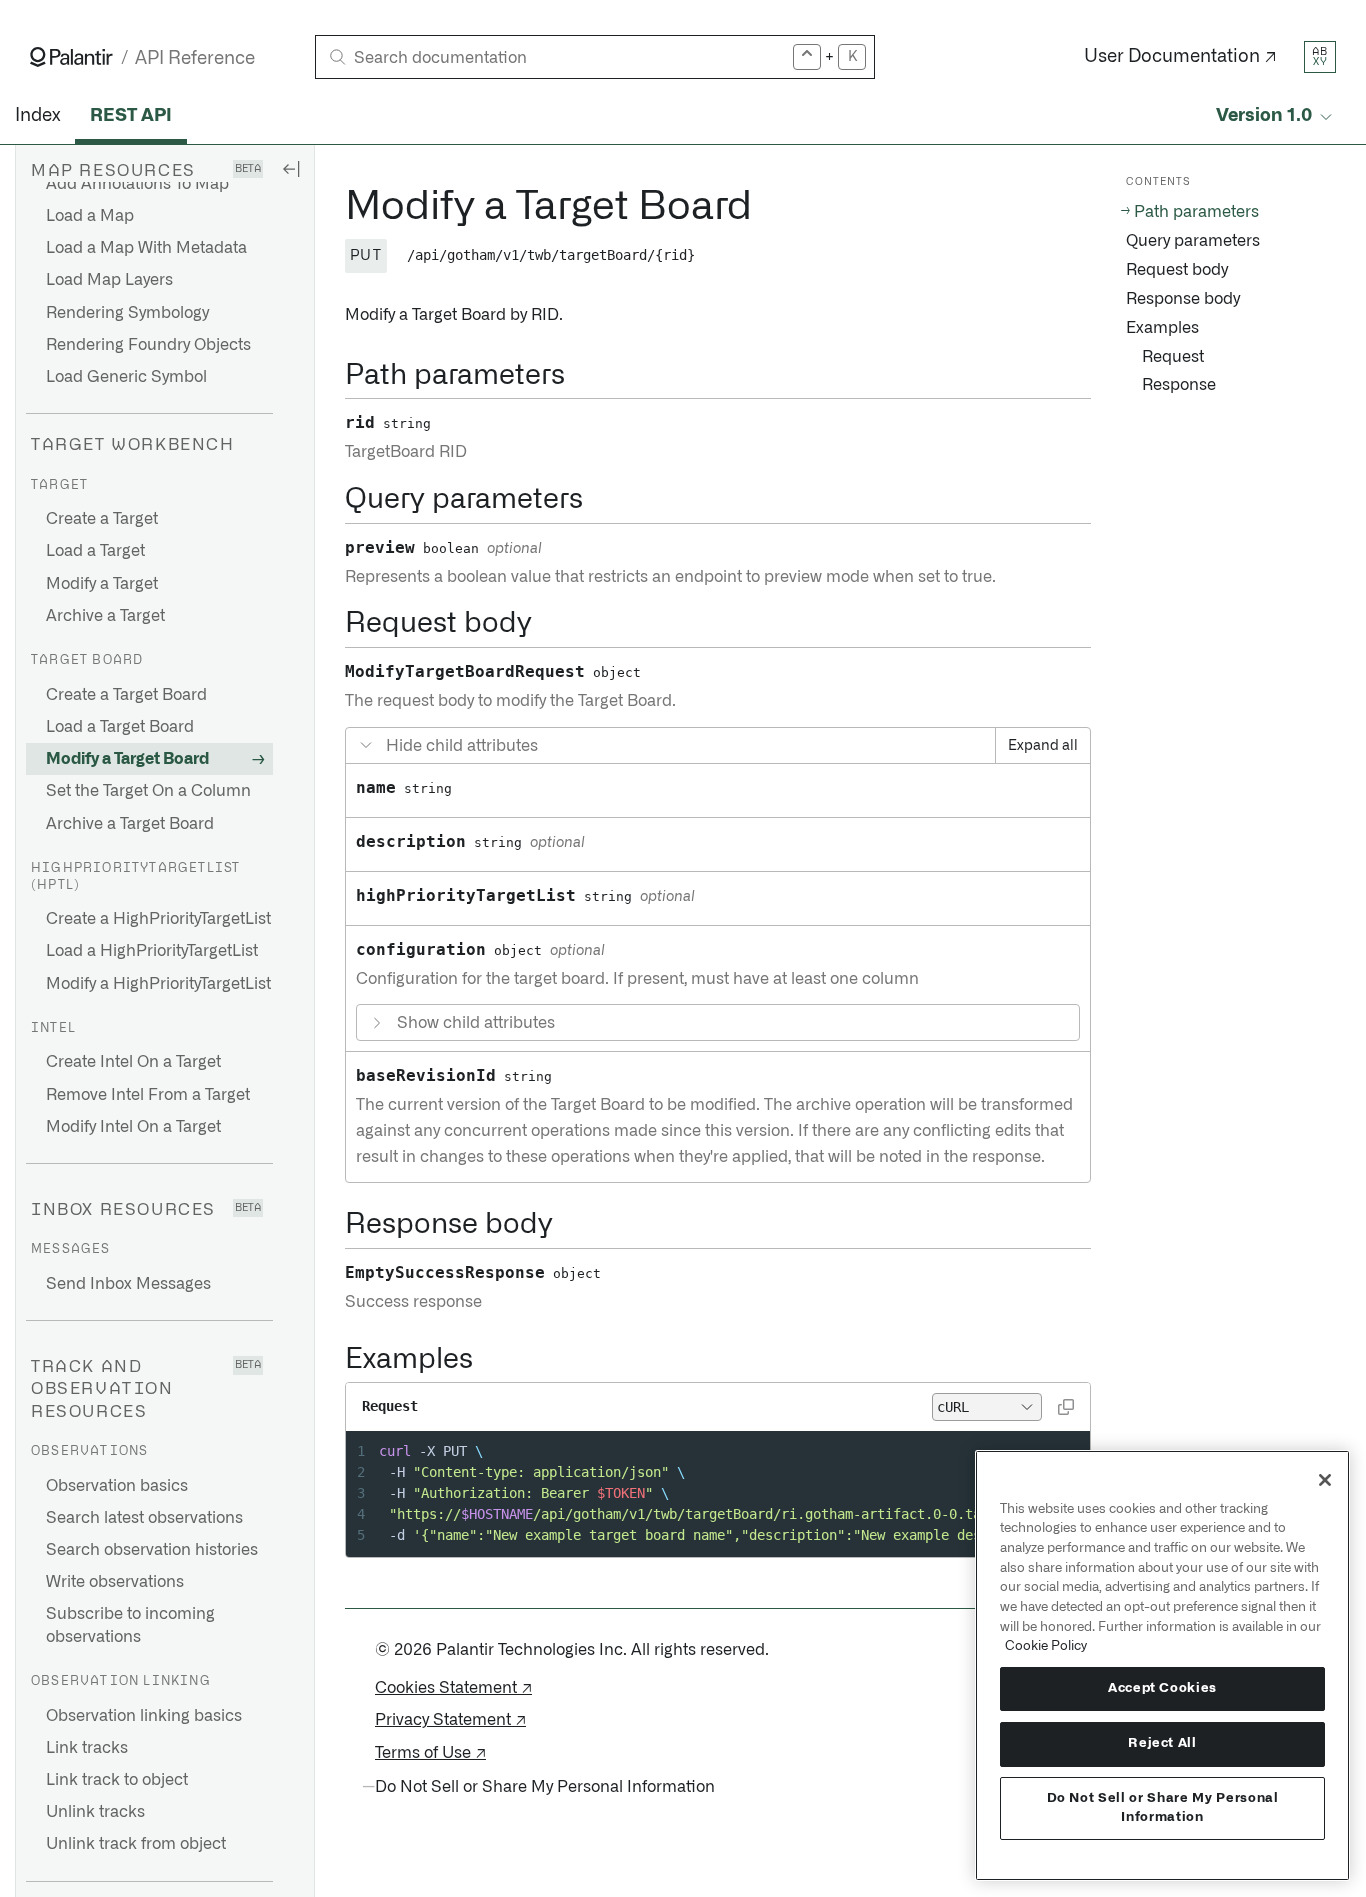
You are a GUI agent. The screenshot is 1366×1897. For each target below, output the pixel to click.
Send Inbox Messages (128, 1284)
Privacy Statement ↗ (450, 1720)
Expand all (1043, 746)
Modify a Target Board (127, 759)
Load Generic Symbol (126, 377)
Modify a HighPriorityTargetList (158, 984)
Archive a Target (105, 616)
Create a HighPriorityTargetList (158, 919)
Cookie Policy (1046, 1646)
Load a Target (95, 551)
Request (1173, 357)
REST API (131, 116)
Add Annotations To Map (137, 184)
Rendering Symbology (127, 313)
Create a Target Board (126, 695)
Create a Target (102, 519)
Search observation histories (152, 1550)
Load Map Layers (109, 280)
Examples (1162, 328)
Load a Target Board (120, 727)
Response (1179, 385)
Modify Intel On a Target (133, 1127)
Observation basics (117, 1486)
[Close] (1325, 1480)
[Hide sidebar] (291, 168)
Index (37, 116)
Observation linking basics (144, 1716)
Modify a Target (102, 584)
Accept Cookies (1162, 1688)
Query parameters (1193, 241)
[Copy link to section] (334, 207)
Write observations (115, 1582)
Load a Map (90, 216)
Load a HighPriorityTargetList (152, 951)
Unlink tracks (95, 1812)
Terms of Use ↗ (430, 1753)
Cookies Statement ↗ (453, 1688)
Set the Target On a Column (148, 791)
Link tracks (87, 1748)
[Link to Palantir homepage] (71, 57)
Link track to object (117, 1780)
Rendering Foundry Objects (148, 345)
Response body (1183, 299)
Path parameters (1196, 212)
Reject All (1162, 1743)
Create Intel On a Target (133, 1062)
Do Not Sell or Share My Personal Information (1163, 1807)
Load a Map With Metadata (146, 248)
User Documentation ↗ (1180, 57)
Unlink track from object (136, 1844)
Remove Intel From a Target (148, 1095)
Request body (1177, 270)
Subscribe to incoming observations (130, 1625)
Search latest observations (144, 1518)
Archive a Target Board (130, 824)
